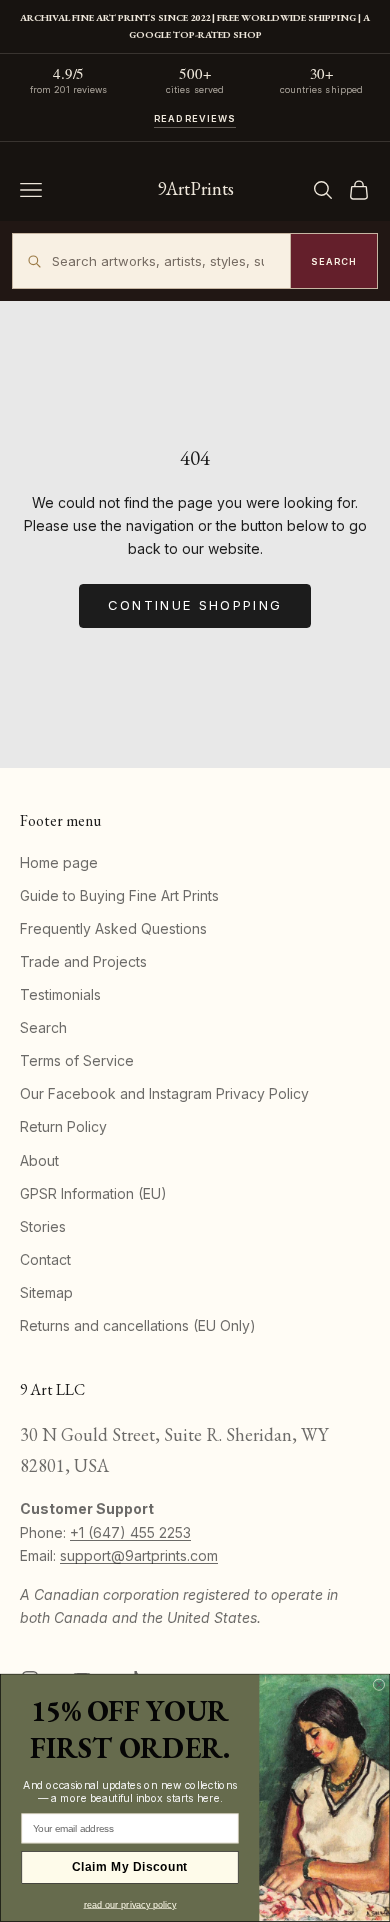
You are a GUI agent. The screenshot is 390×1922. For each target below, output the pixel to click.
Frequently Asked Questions (113, 928)
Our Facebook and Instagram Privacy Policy (164, 1093)
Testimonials (60, 994)
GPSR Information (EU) (93, 1193)
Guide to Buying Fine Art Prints (119, 895)
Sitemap (46, 1292)
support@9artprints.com (139, 1555)
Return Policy (63, 1126)
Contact (45, 1259)
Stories (43, 1226)
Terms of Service (77, 1060)
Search (43, 1027)
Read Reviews (195, 118)
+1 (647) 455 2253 (130, 1532)
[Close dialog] (379, 1685)
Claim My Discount (130, 1867)
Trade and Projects (83, 961)
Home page (59, 862)
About (39, 1160)
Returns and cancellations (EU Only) (138, 1325)
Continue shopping (195, 605)
